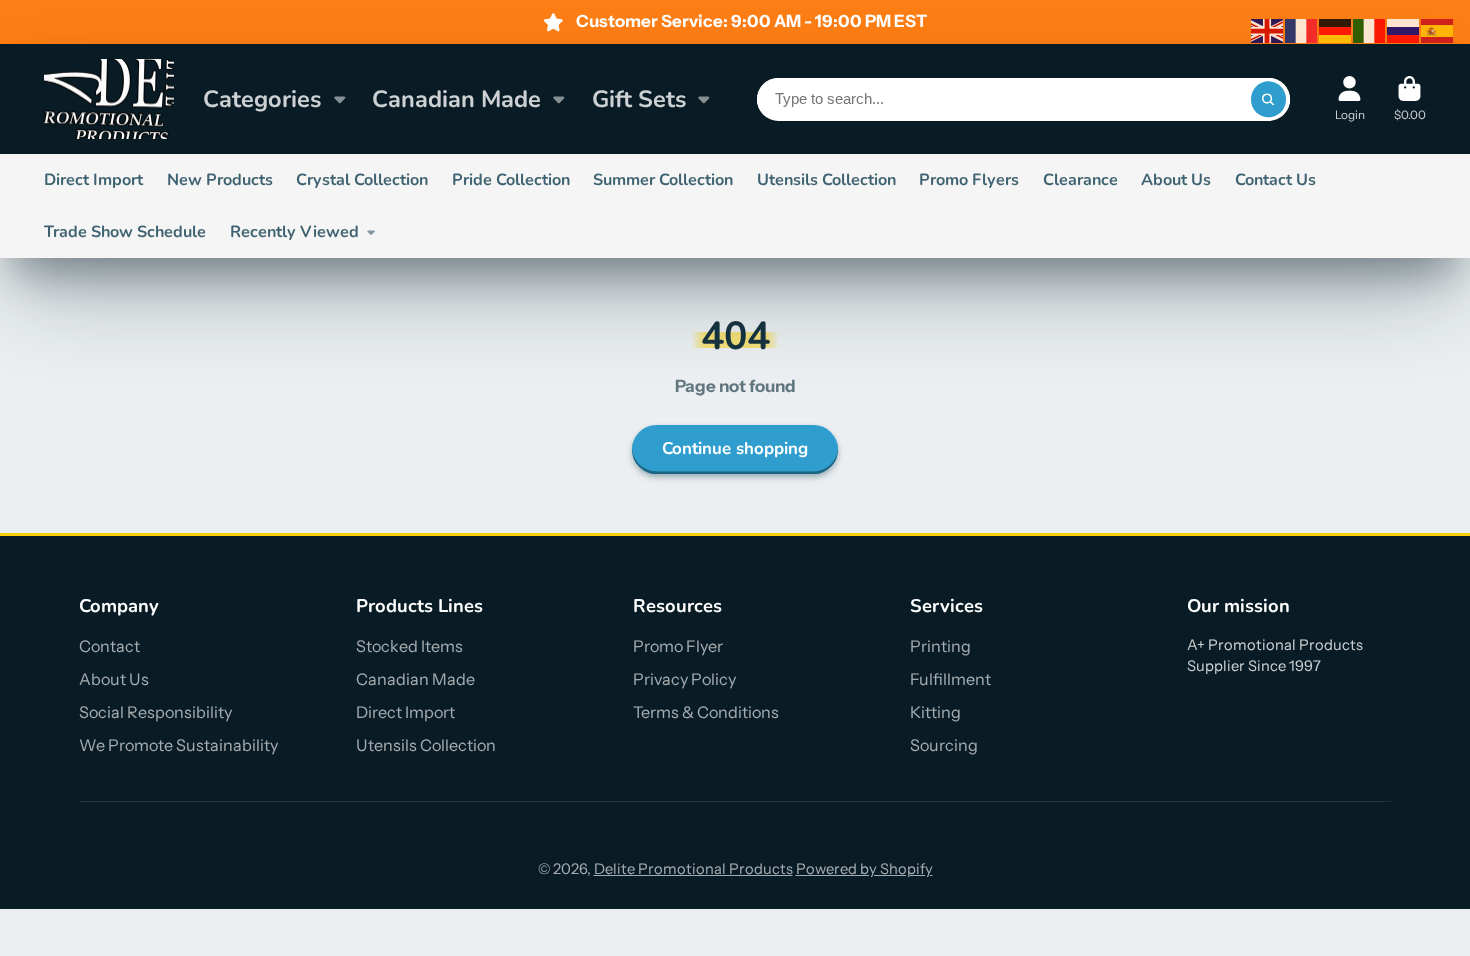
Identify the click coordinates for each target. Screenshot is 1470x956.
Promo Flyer (678, 646)
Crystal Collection (362, 180)
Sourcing (944, 745)
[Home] (109, 99)
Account (1350, 99)
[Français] (1302, 30)
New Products (220, 180)
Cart (1410, 99)
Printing (940, 646)
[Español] (1438, 30)
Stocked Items (409, 646)
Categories (262, 99)
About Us (1176, 180)
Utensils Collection (826, 180)
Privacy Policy (684, 679)
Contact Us (1275, 180)
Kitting (935, 712)
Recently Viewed (294, 232)
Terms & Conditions (706, 712)
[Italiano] (1370, 30)
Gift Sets (639, 99)
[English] (1268, 30)
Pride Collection (511, 180)
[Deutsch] (1336, 30)
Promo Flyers (969, 180)
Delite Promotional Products (693, 869)
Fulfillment (950, 679)
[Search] (1268, 99)
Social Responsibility (155, 712)
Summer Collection (663, 180)
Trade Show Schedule (125, 232)
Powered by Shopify (864, 869)
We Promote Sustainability (178, 745)
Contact (109, 646)
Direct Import (93, 180)
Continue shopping (735, 448)
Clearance (1080, 180)
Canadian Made (456, 99)
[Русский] (1404, 30)
